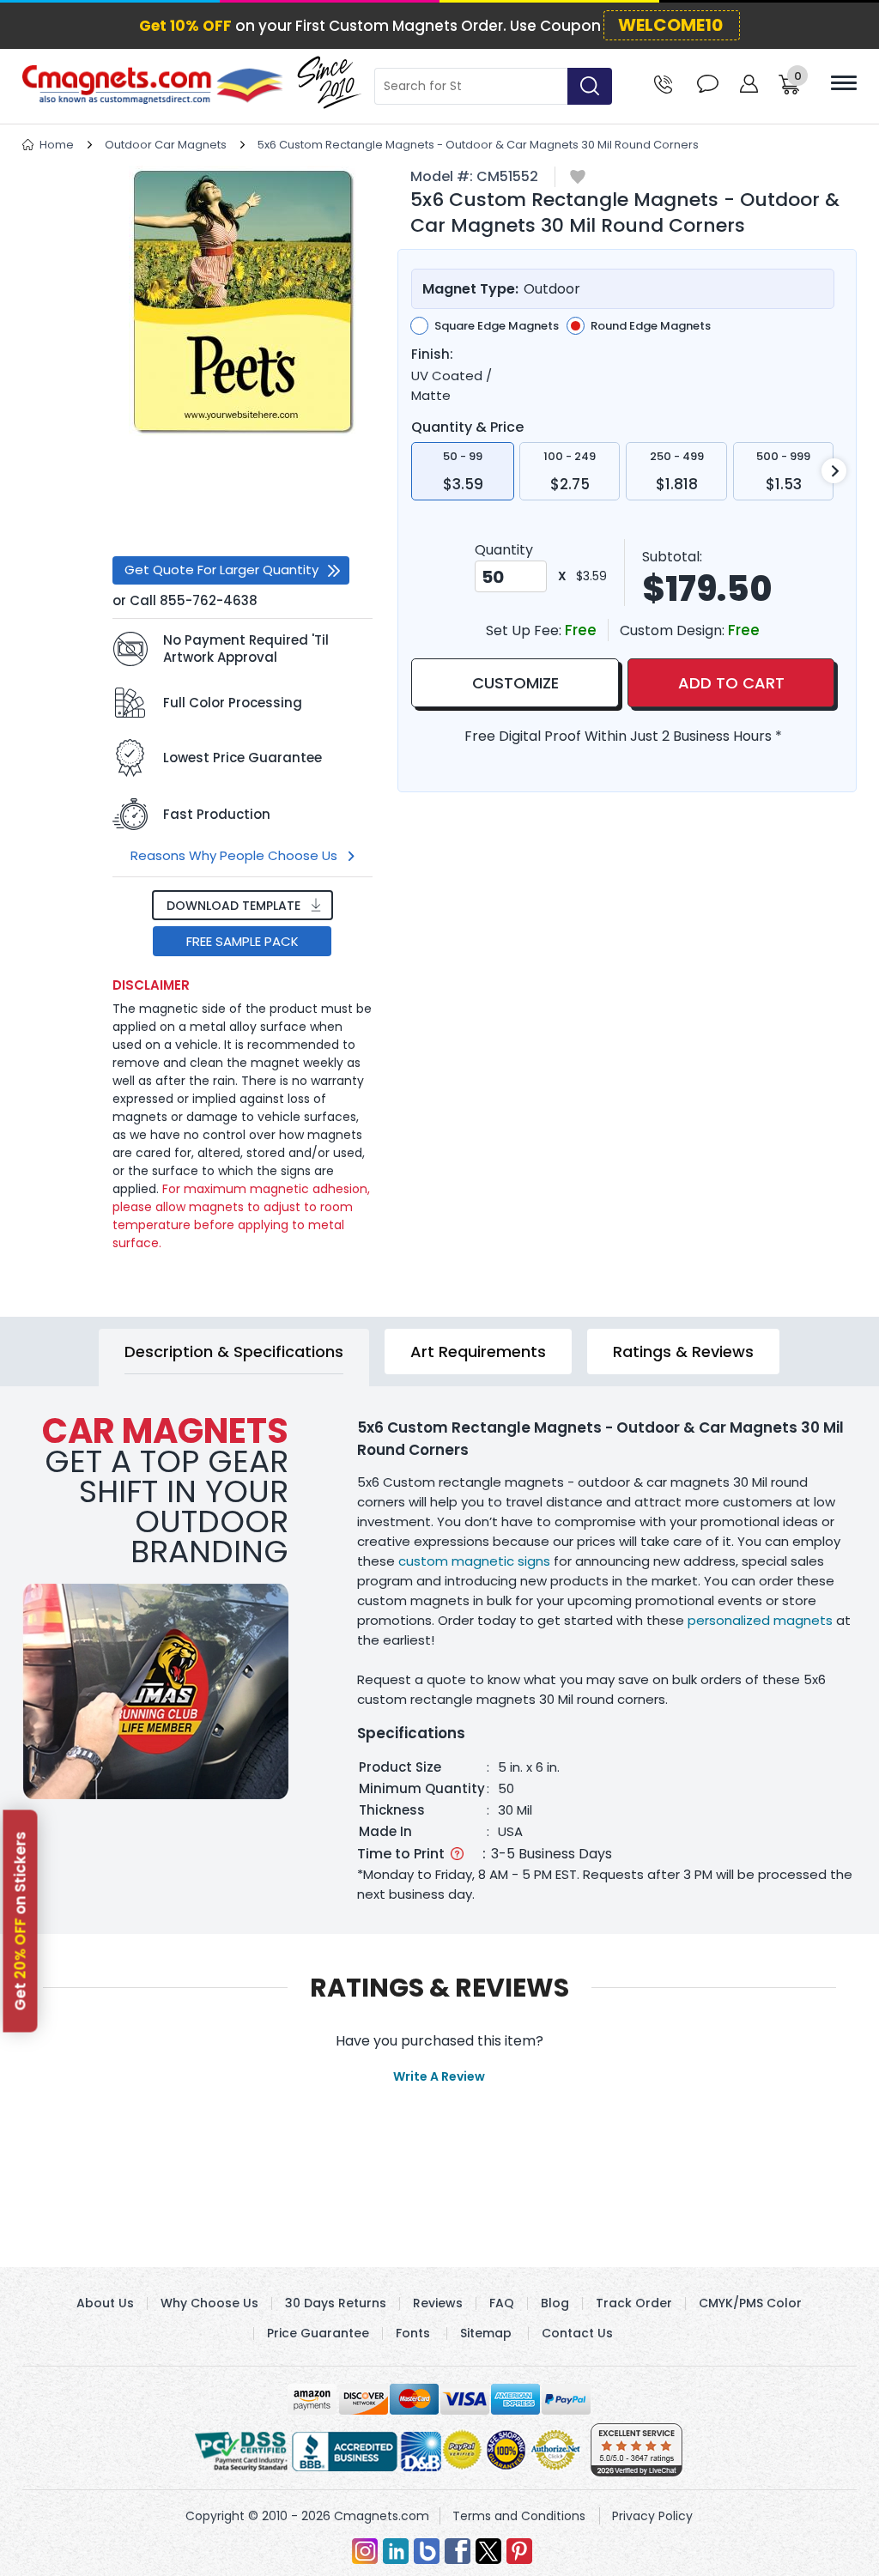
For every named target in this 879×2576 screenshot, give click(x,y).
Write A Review (439, 2076)
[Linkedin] (396, 2551)
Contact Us (577, 2333)
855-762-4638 (209, 600)
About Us (105, 2303)
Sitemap (486, 2333)
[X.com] (488, 2551)
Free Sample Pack (242, 941)
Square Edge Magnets (497, 326)
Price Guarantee (318, 2333)
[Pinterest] (519, 2551)
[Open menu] (844, 83)
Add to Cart (731, 683)
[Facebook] (458, 2551)
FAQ (502, 2303)
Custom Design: (674, 630)
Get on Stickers (21, 1921)
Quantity (504, 550)
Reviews (438, 2303)
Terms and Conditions (519, 2516)
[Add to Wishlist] (578, 178)
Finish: (432, 355)
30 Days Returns (336, 2303)
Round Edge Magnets (651, 326)
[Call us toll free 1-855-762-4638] (663, 83)
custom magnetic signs (474, 1561)
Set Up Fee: (525, 630)
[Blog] (427, 2551)
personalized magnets (760, 1620)
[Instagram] (365, 2551)
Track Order (634, 2303)
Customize (515, 683)
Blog (555, 2303)
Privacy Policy (652, 2516)
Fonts (413, 2333)
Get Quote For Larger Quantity (221, 570)
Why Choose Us (209, 2303)
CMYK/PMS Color (750, 2303)
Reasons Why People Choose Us (234, 855)
